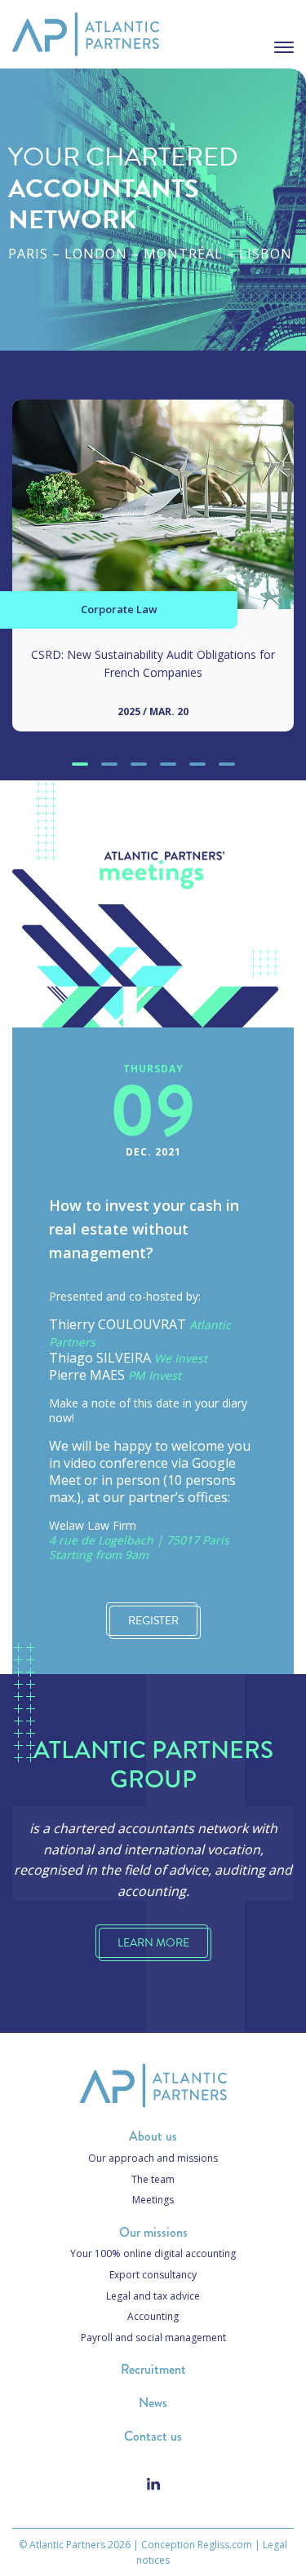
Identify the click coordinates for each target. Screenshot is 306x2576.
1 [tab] (80, 764)
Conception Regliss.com (197, 2545)
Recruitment (153, 2369)
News (153, 2403)
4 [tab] (168, 764)
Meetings (153, 2200)
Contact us (153, 2436)
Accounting (153, 2316)
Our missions (153, 2232)
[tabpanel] (153, 578)
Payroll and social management (153, 2337)
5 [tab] (197, 764)
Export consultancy (153, 2275)
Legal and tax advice (153, 2296)
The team (153, 2179)
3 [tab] (138, 764)
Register (153, 1621)
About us (153, 2136)
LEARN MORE (153, 1943)
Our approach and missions (153, 2158)
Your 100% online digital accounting (153, 2253)
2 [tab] (109, 764)
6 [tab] (226, 764)
